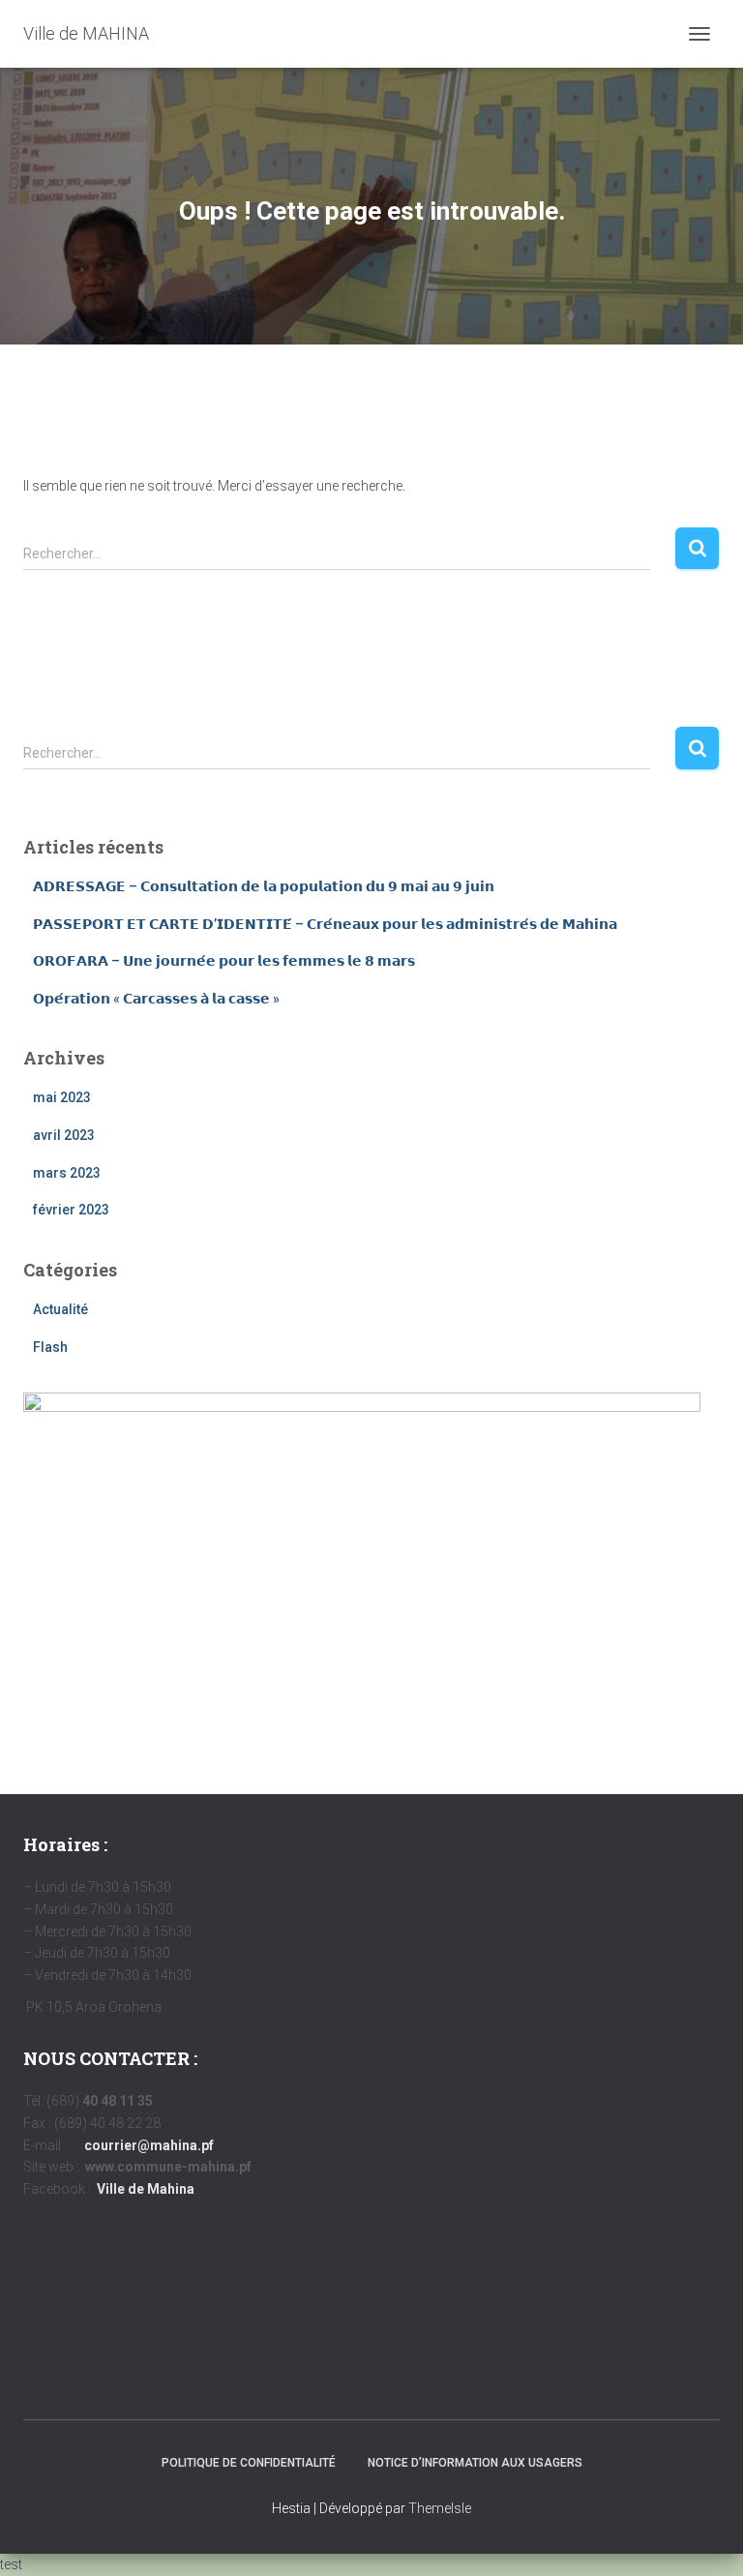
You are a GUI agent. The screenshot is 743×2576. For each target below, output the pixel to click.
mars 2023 (67, 1173)
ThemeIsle (440, 2508)
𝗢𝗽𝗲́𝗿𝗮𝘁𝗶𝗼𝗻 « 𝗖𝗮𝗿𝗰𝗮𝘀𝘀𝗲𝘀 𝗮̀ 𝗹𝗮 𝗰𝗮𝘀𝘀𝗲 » (156, 999)
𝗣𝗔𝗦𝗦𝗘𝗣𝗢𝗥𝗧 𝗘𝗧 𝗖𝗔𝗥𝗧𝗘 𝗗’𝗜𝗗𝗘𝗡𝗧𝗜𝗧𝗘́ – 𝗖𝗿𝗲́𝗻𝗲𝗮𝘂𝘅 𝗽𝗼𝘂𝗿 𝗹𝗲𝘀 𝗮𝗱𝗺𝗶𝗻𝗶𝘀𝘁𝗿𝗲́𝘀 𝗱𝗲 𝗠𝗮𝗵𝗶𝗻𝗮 (325, 924)
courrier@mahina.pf (149, 2145)
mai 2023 (62, 1097)
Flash (50, 1347)
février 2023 (71, 1210)
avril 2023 (64, 1135)
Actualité (60, 1309)
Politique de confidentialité (249, 2463)
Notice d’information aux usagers (475, 2463)
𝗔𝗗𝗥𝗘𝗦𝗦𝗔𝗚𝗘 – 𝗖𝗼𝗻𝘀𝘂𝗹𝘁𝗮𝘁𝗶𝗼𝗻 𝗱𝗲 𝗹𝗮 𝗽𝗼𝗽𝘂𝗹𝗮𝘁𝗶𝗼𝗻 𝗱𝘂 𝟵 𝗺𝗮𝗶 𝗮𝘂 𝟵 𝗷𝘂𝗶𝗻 (264, 886)
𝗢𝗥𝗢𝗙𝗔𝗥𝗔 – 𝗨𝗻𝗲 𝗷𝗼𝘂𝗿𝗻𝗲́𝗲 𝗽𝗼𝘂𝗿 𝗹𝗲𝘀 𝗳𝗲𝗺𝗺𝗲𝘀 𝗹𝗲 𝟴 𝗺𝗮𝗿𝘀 (224, 961)
